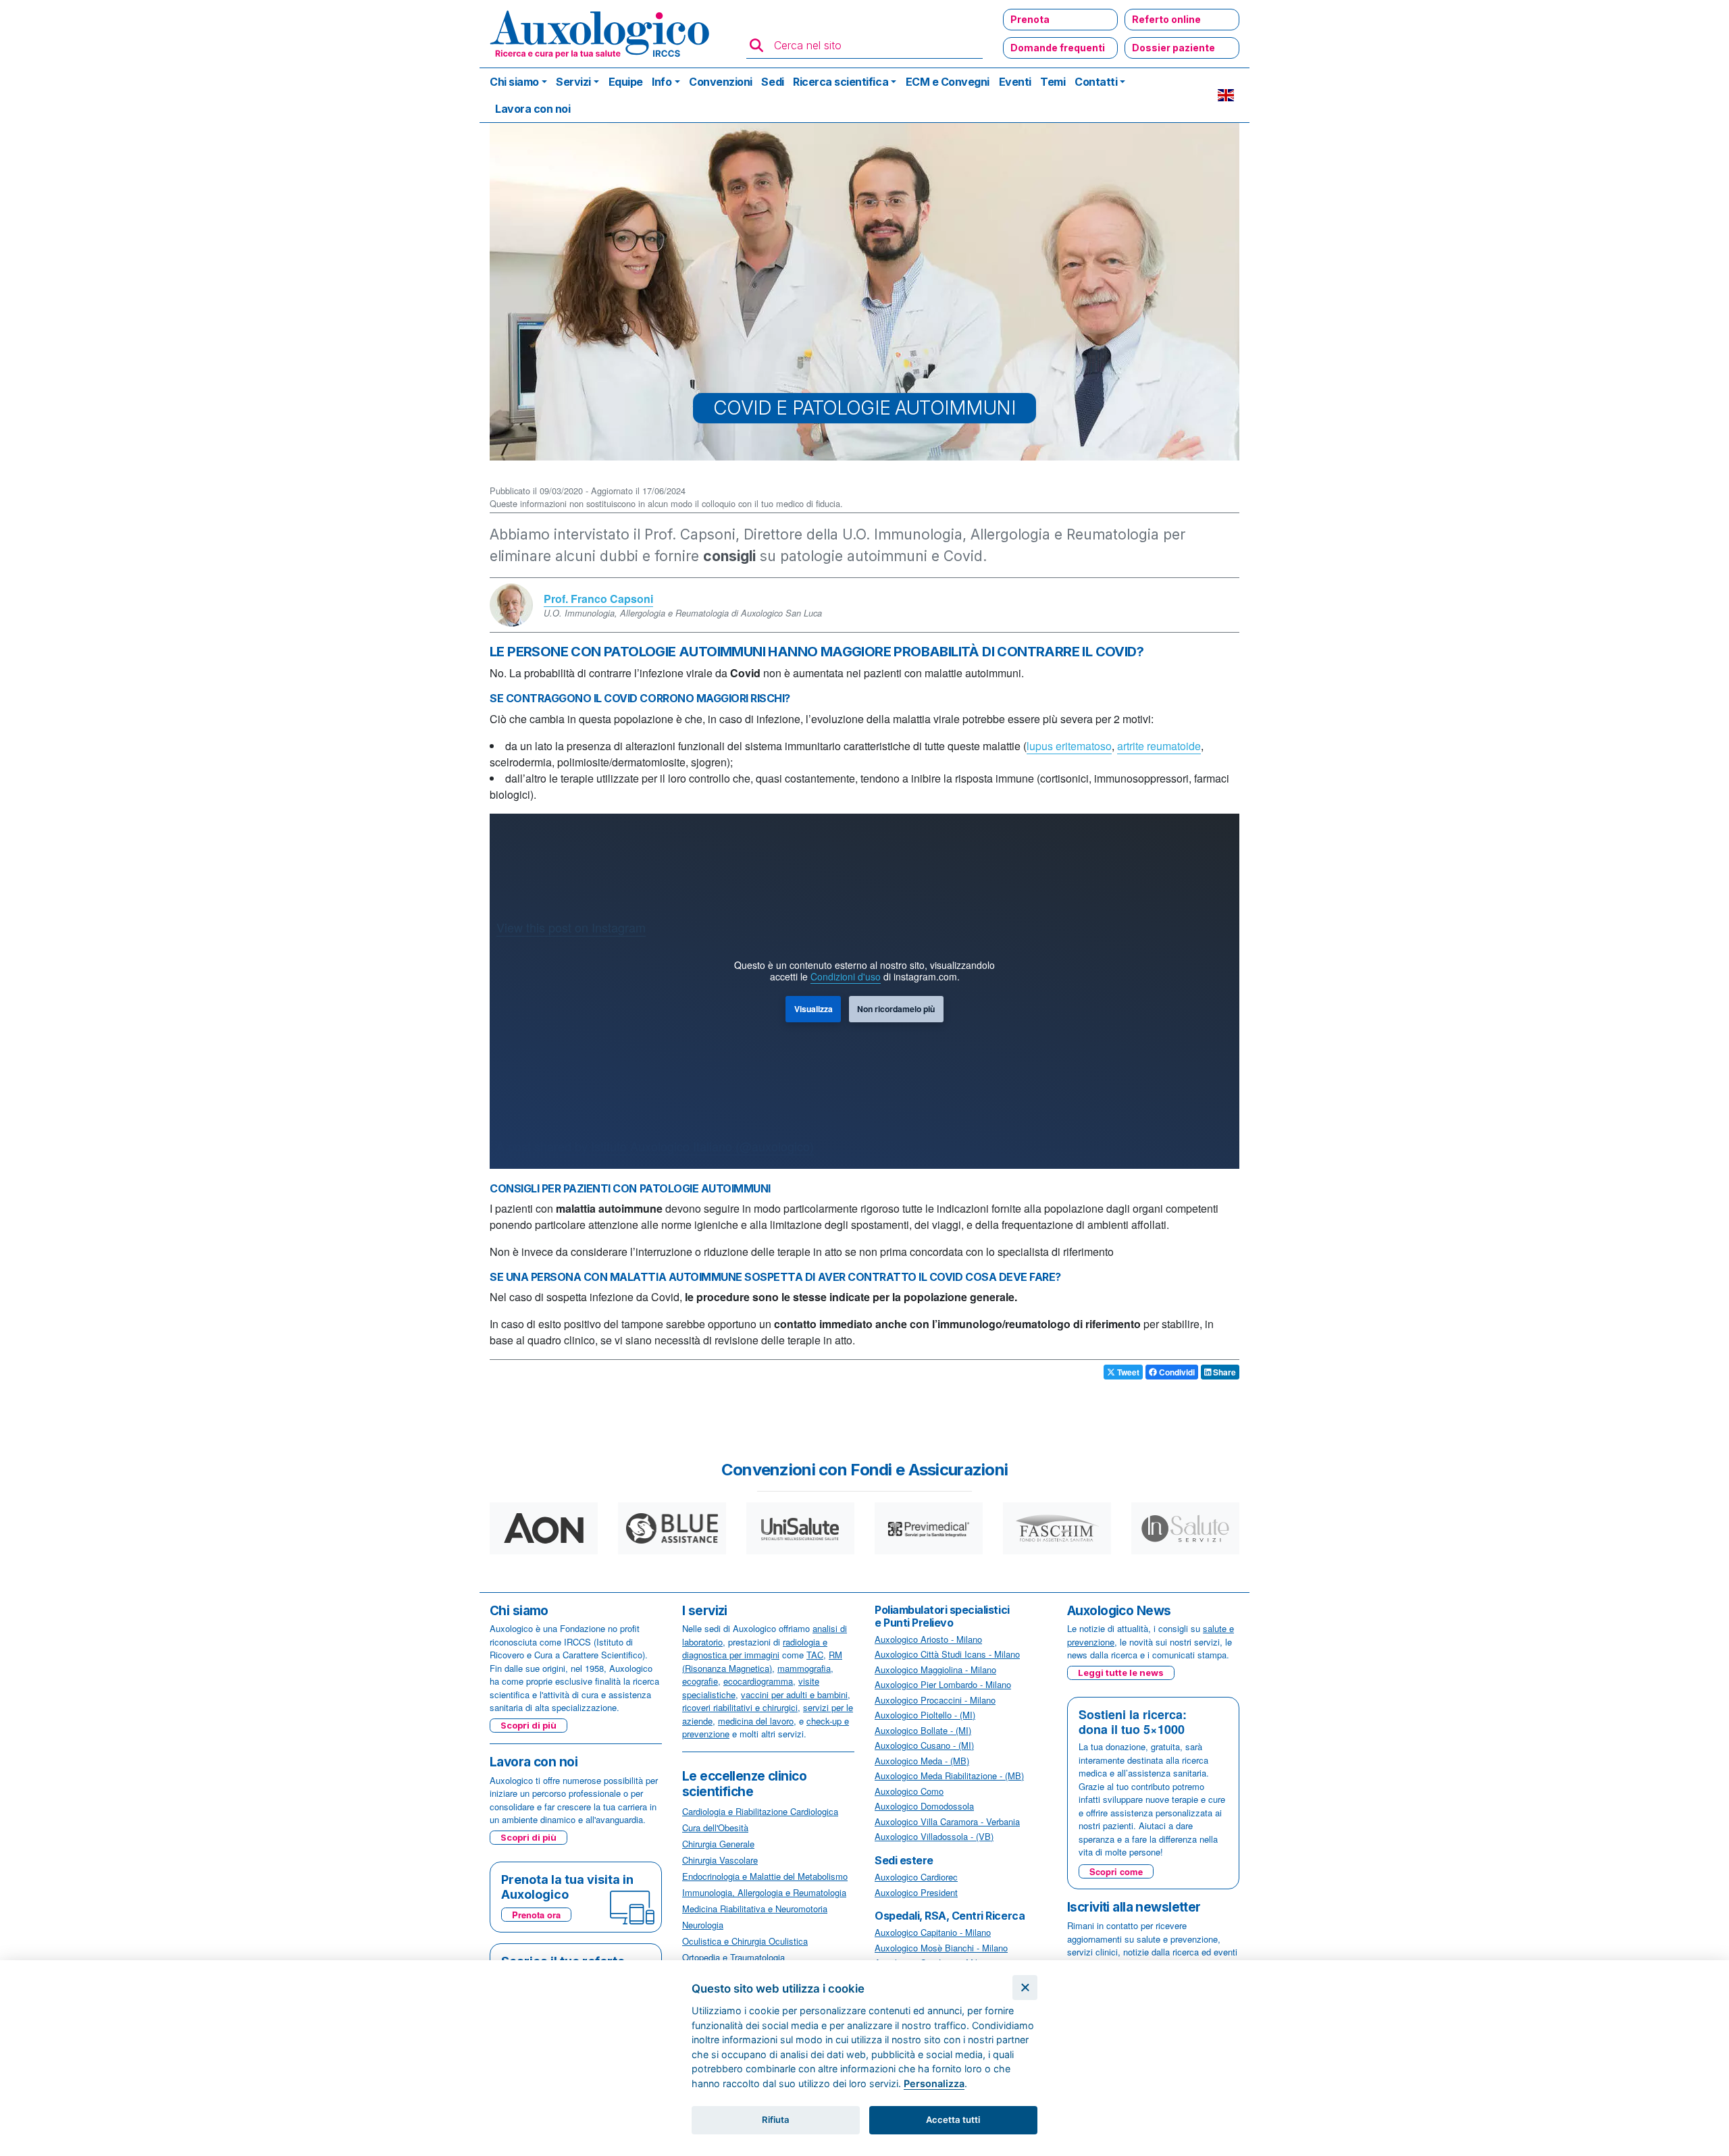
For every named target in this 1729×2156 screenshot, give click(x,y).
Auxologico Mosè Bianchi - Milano (941, 1948)
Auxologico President (916, 1892)
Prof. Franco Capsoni (598, 599)
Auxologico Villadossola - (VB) (934, 1836)
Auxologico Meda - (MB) (922, 1761)
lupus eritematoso (1069, 746)
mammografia (804, 1668)
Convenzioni (721, 82)
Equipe (626, 82)
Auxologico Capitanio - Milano (933, 1932)
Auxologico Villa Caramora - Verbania (947, 1821)
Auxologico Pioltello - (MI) (925, 1715)
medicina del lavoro (756, 1721)
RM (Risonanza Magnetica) (762, 1661)
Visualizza (814, 1009)
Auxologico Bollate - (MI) (923, 1730)
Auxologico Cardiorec (916, 1877)
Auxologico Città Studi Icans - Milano (947, 1654)
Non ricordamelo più (896, 1009)
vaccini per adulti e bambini (794, 1694)
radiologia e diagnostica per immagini (755, 1649)
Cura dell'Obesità (715, 1828)
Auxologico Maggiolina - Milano (935, 1669)
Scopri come (1116, 1871)
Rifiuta (776, 2120)
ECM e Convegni (948, 82)
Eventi (1015, 82)
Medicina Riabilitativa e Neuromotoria (755, 1909)
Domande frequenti (1058, 48)
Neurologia (703, 1925)
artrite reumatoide (1159, 746)
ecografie (700, 1681)
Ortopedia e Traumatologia (733, 1957)
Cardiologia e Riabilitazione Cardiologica (760, 1811)
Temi (1053, 82)
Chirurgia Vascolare (720, 1860)
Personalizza (934, 2083)
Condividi (1176, 1372)
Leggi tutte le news (1121, 1673)
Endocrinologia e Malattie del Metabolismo (765, 1876)
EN (1226, 95)
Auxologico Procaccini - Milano (935, 1700)
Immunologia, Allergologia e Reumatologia (764, 1892)
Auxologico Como (909, 1791)
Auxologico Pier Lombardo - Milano (943, 1684)
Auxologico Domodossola (924, 1806)
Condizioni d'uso (846, 976)
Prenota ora (536, 1915)
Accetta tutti (953, 2120)
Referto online (1166, 19)
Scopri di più (528, 1725)
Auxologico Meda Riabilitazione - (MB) (949, 1776)
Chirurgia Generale (718, 1844)
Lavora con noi (533, 109)
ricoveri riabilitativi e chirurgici (740, 1707)
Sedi (772, 82)
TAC (815, 1655)
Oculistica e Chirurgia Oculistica (745, 1941)
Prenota (1030, 19)
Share (1223, 1372)
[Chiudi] (1025, 1988)
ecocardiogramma (758, 1681)
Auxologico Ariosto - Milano (928, 1639)
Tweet (1127, 1372)
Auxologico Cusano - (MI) (924, 1745)
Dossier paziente (1173, 48)
